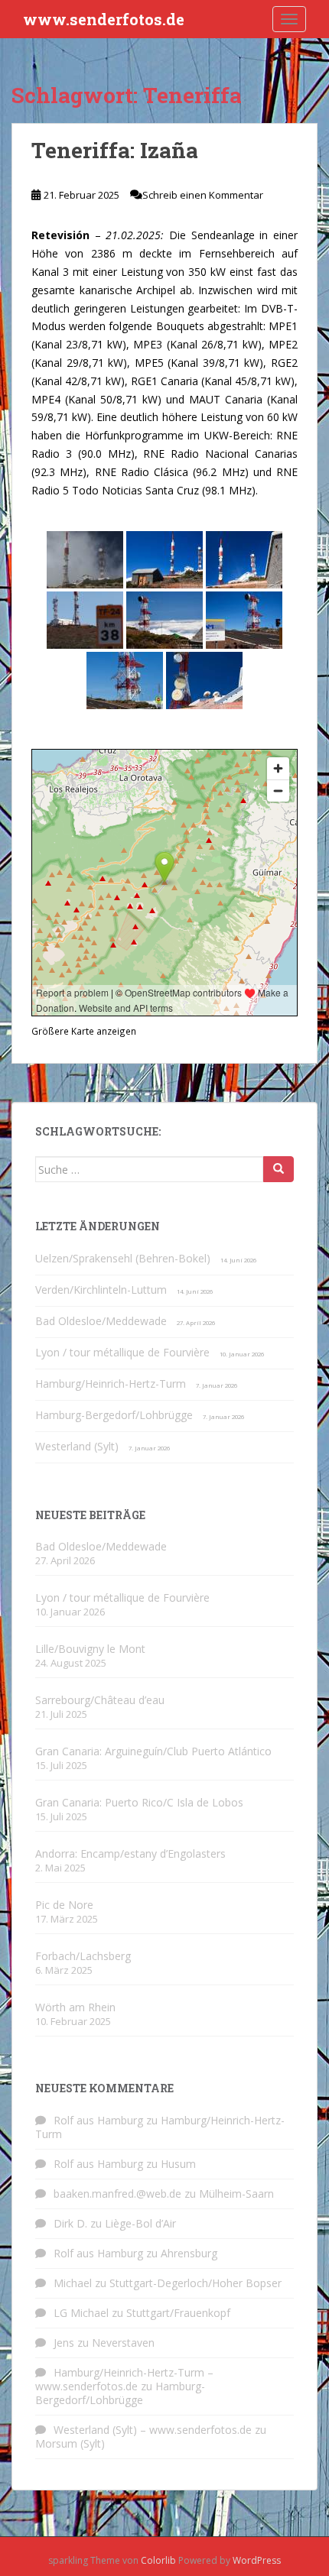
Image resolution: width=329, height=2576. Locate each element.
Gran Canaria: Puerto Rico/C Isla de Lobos (139, 1802)
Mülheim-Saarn (236, 2194)
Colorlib (158, 2560)
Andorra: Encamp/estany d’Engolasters (130, 1853)
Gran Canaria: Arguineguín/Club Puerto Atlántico (153, 1751)
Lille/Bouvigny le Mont (90, 1649)
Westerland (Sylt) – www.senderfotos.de (153, 2430)
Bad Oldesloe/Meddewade (101, 1321)
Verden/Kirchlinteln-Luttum (101, 1290)
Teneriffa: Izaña (115, 150)
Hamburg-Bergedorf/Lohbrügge (114, 1415)
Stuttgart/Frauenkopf (178, 2313)
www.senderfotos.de (104, 19)
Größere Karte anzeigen (84, 1031)
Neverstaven (123, 2343)
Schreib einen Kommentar (203, 195)
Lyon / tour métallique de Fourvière (122, 1352)
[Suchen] (279, 1169)
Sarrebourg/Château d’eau (100, 1700)
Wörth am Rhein (75, 2007)
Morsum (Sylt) (70, 2443)
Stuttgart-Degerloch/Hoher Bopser (195, 2283)
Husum (178, 2164)
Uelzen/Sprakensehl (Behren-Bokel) (123, 1258)
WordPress (257, 2560)
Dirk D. (70, 2223)
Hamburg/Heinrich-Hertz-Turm (111, 1384)
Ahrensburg (189, 2253)
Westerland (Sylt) (77, 1446)
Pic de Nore (64, 1905)
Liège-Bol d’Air (140, 2223)
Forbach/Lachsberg (83, 1956)
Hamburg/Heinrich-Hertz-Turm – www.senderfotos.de (124, 2379)
